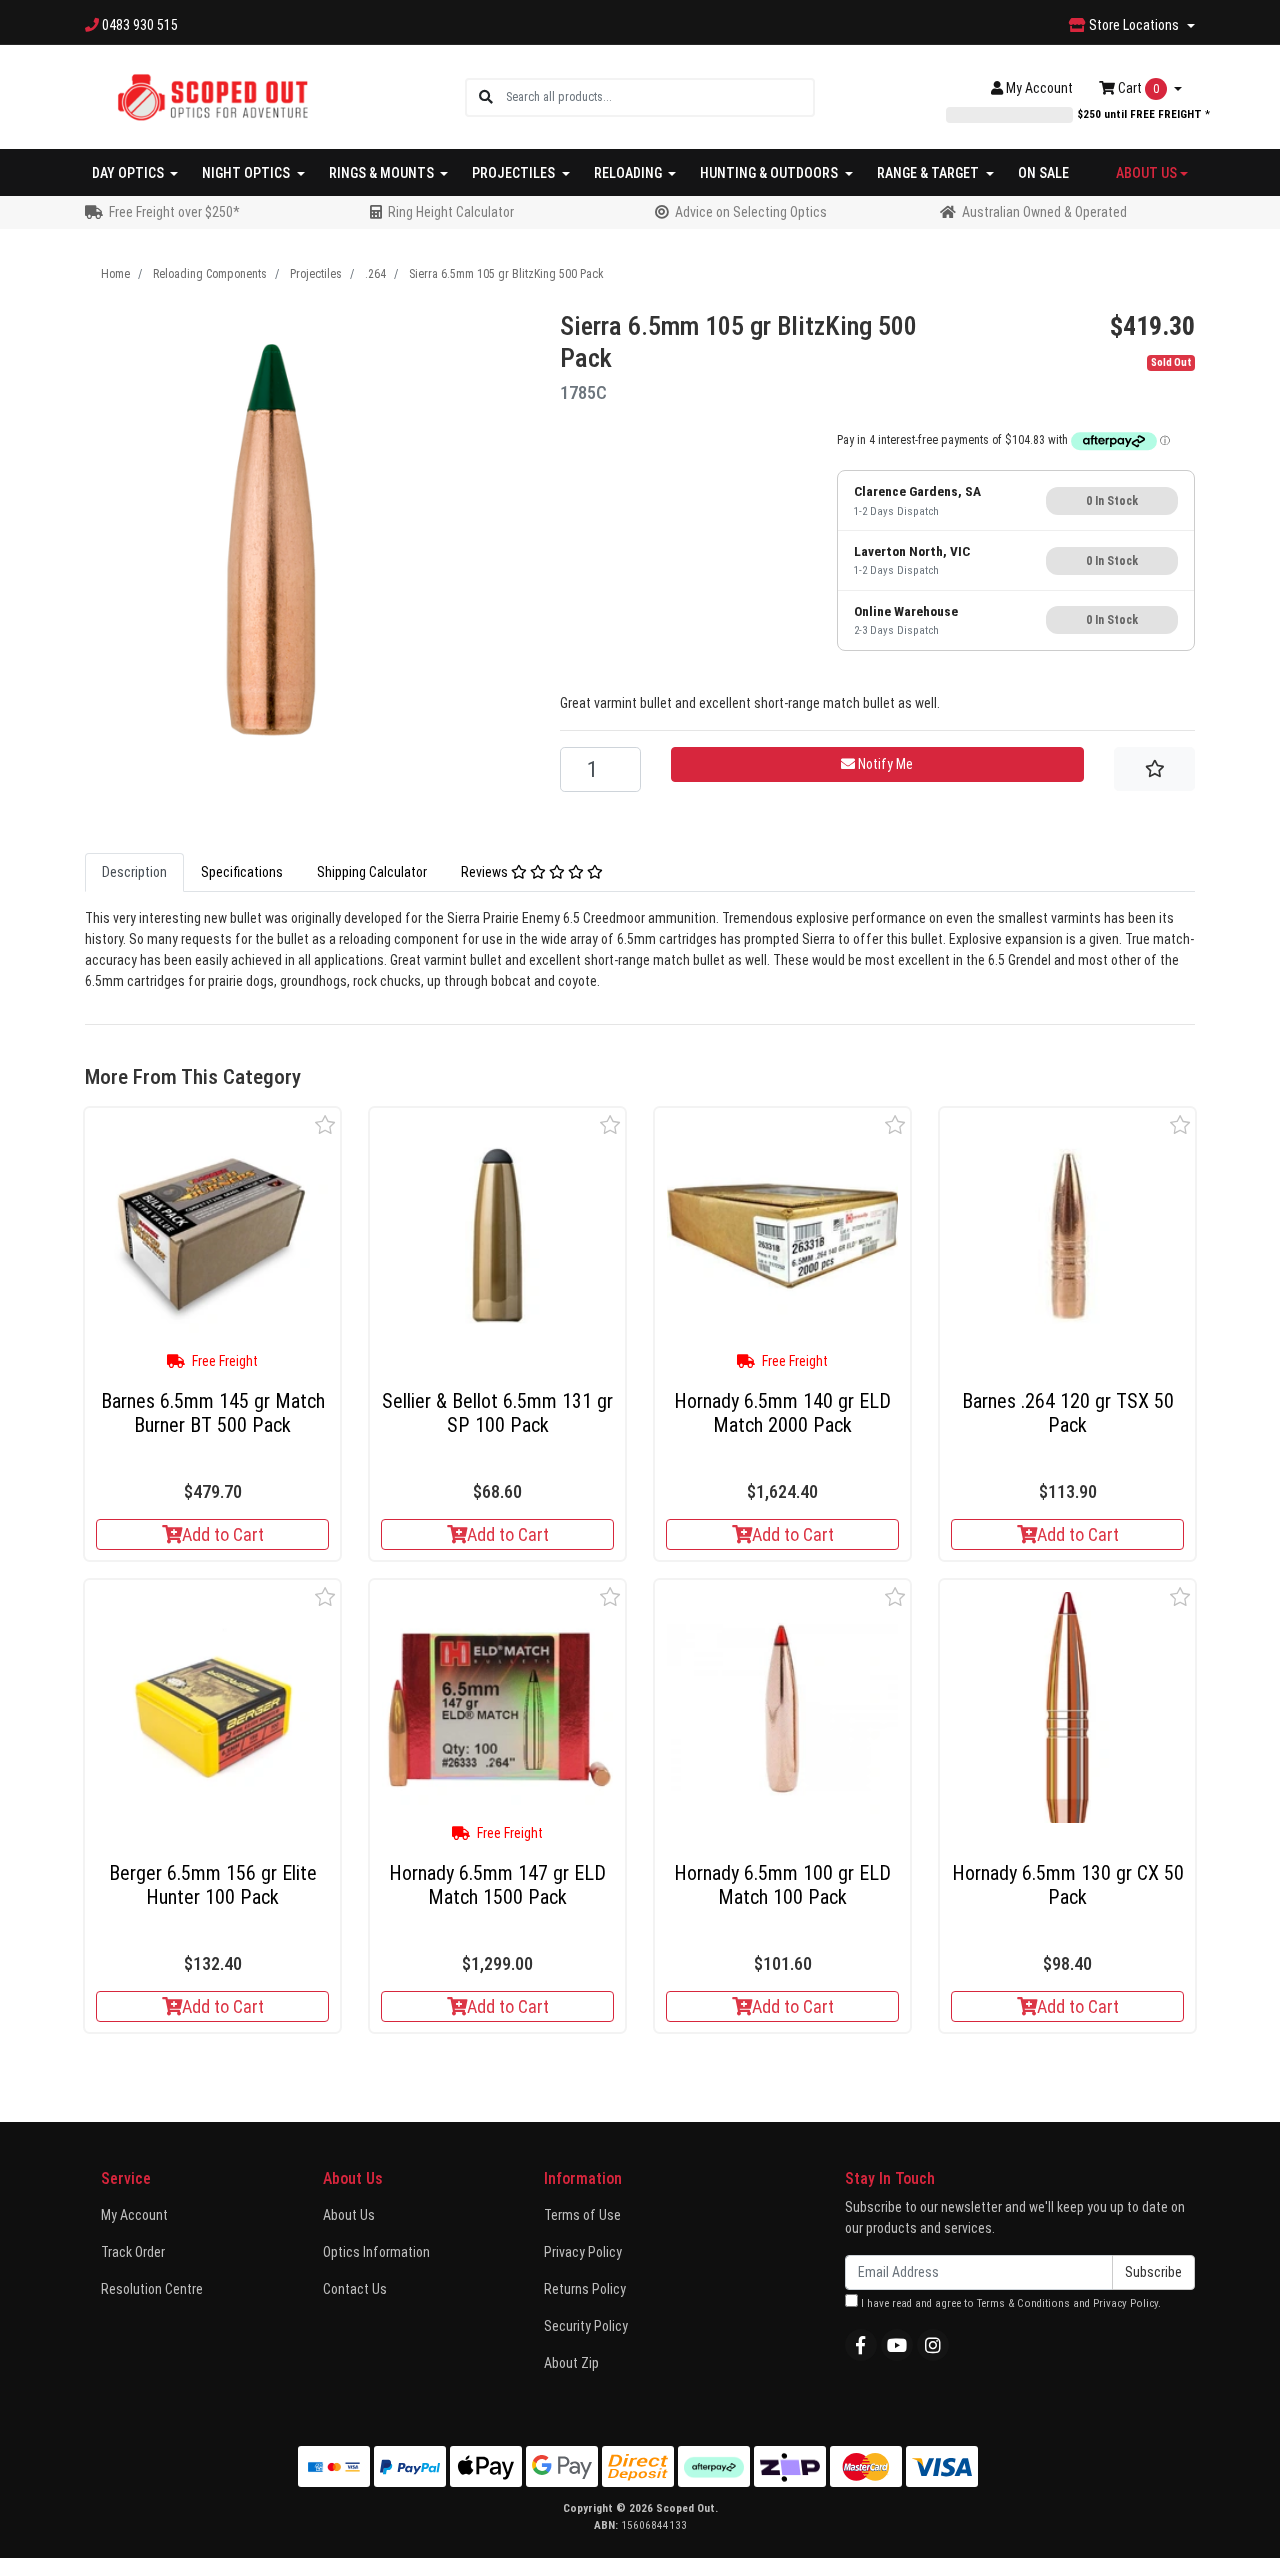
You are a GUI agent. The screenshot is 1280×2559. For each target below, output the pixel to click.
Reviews (486, 872)
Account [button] (1039, 88)
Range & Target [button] (929, 173)
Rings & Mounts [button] (383, 173)
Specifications (242, 872)
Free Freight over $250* (174, 212)
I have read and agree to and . (1009, 2303)
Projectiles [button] (515, 173)
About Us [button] (1146, 173)
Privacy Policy (583, 2252)
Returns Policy (585, 2289)
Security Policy (586, 2326)
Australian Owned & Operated (1044, 212)
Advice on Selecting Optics (751, 212)
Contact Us (355, 2289)
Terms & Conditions (1023, 2303)
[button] (325, 1124)
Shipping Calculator (372, 872)
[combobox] (659, 97)
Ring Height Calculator (451, 212)
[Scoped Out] (212, 96)
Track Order (133, 2252)
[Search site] (486, 97)
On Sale (1043, 173)
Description (134, 872)
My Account (134, 2215)
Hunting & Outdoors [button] (770, 173)
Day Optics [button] (129, 173)
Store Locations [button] (1134, 25)
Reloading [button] (629, 173)
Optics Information (376, 2252)
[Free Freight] (212, 1235)
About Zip (571, 2363)
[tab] (134, 872)
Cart (1137, 88)
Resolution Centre (152, 2289)
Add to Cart (223, 1534)
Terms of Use (582, 2215)
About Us (349, 2215)
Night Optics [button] (247, 173)
